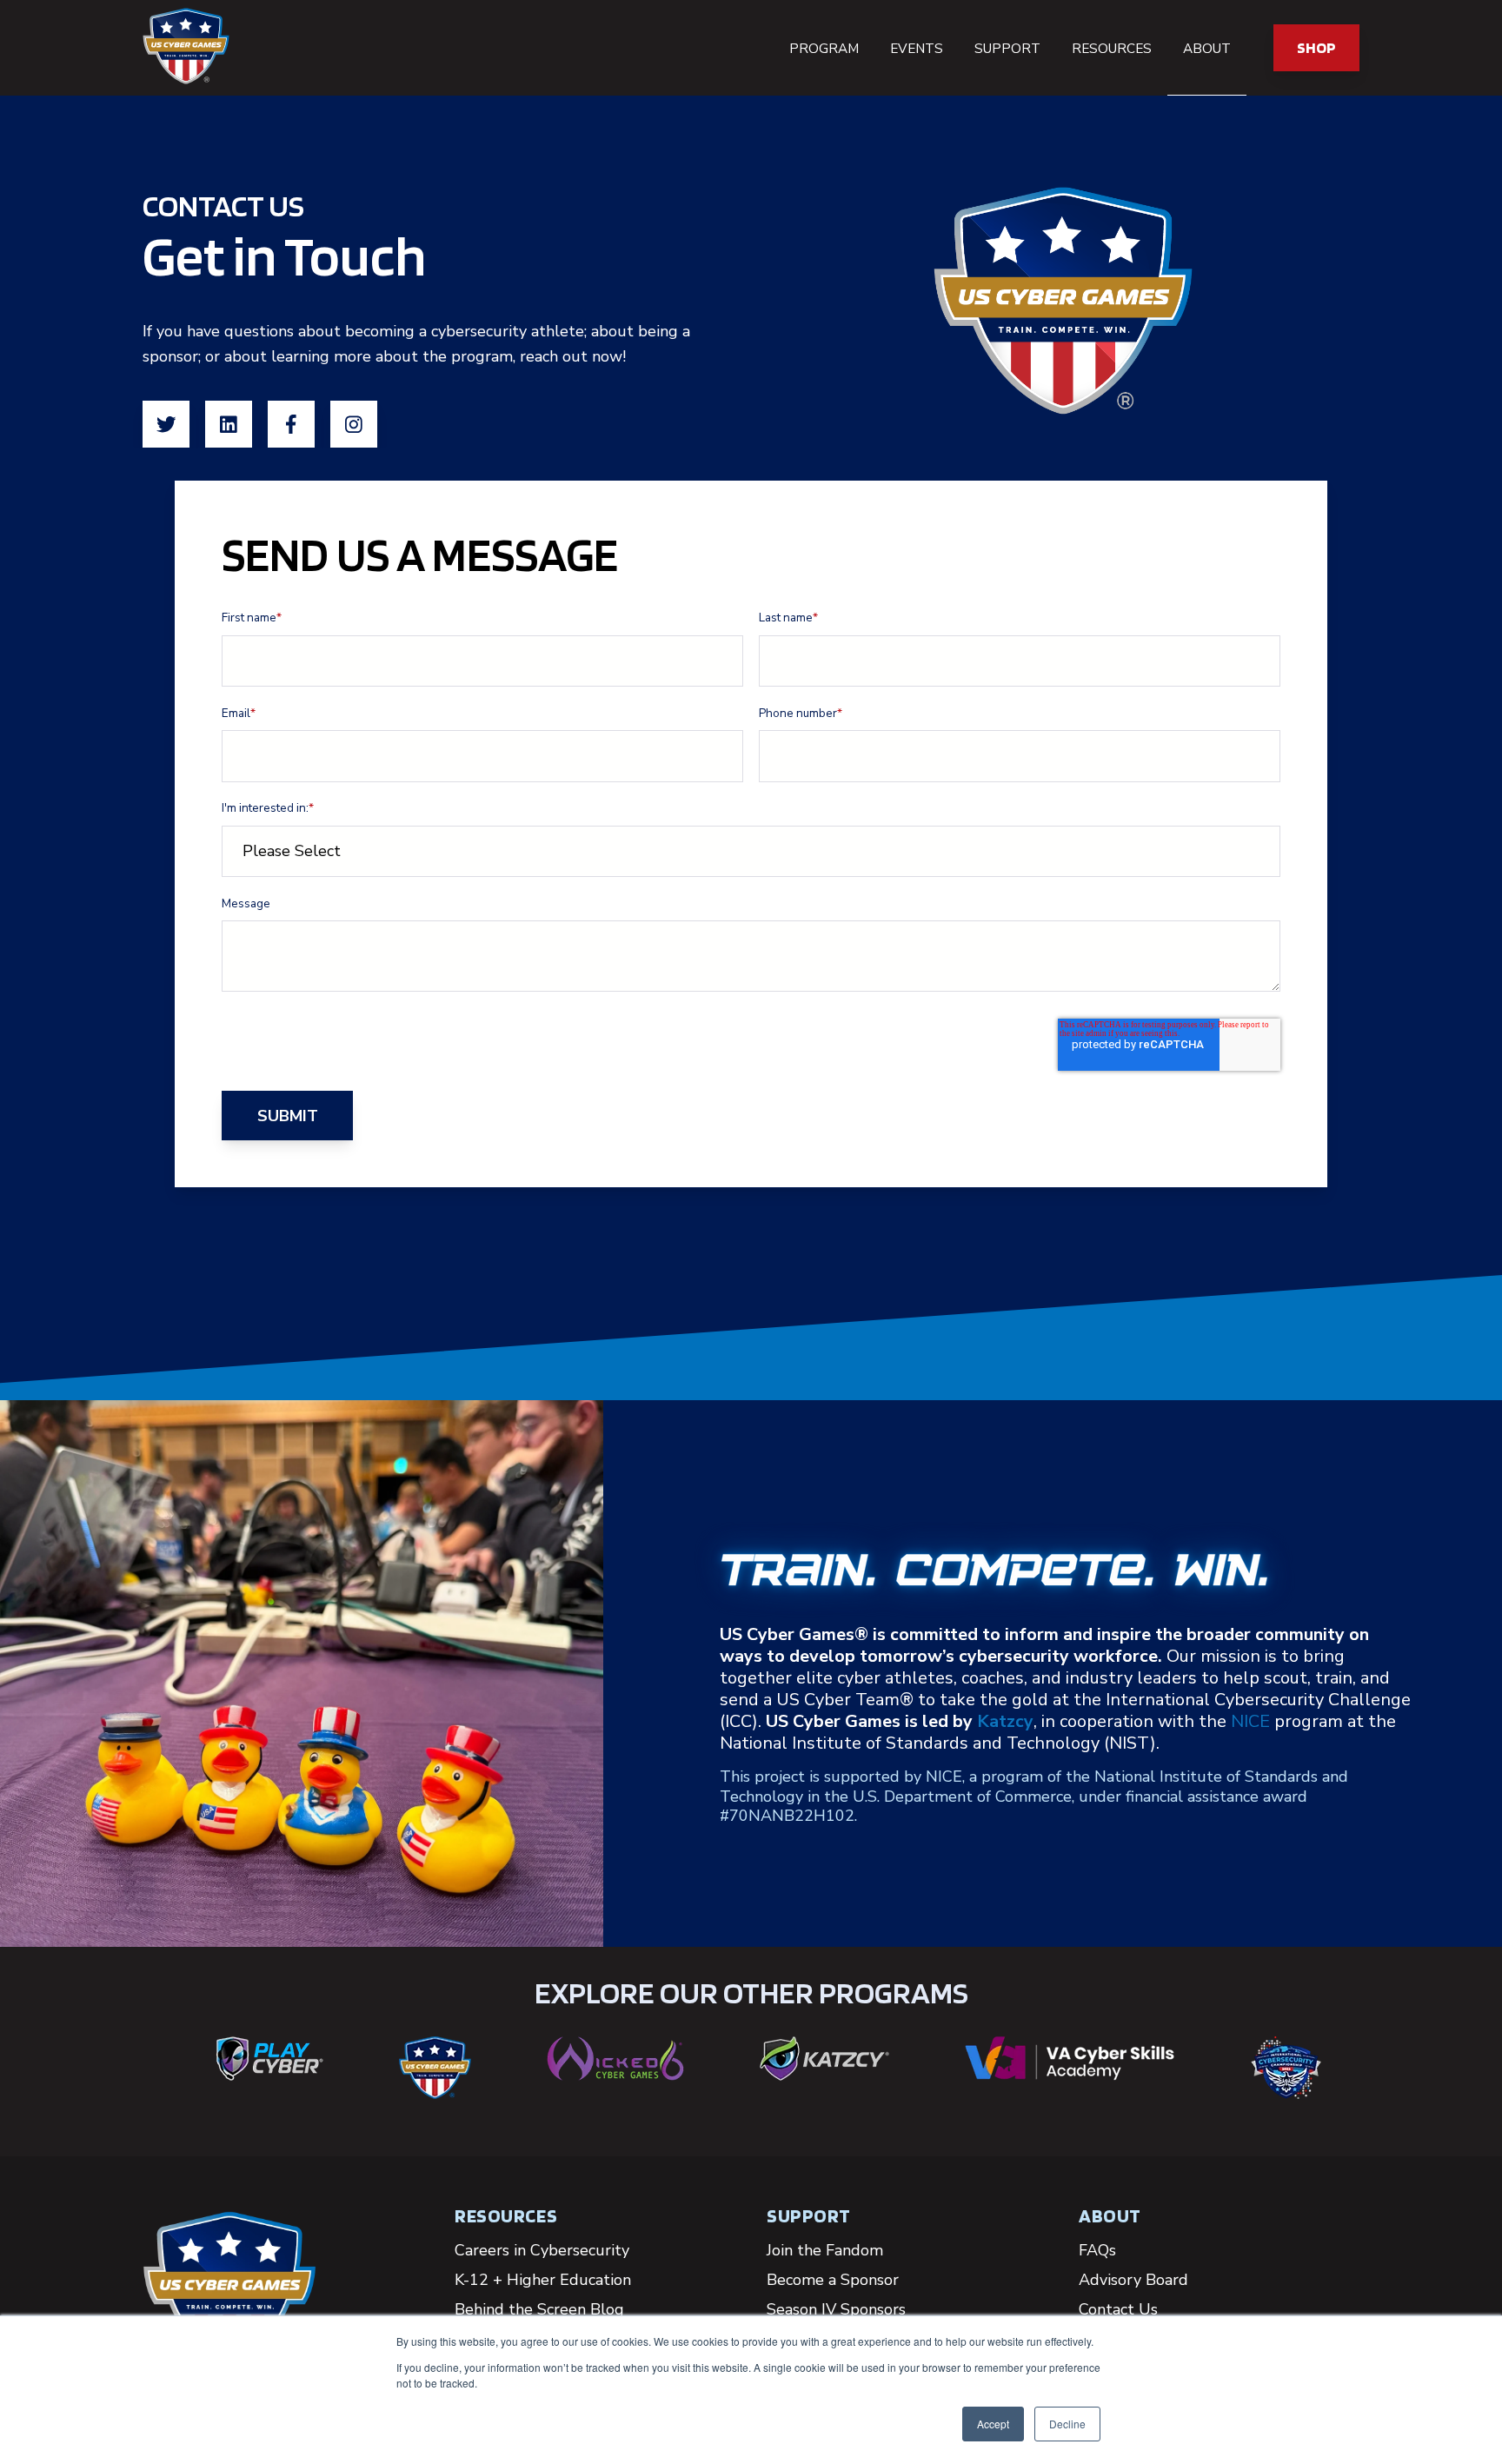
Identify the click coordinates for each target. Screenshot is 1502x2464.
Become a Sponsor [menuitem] (833, 2280)
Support (1007, 49)
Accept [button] (993, 2424)
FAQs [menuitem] (1097, 2250)
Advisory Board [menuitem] (1133, 2280)
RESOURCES (506, 2215)
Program (824, 49)
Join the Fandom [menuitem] (825, 2250)
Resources (1112, 49)
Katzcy (1005, 1721)
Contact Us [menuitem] (1118, 2309)
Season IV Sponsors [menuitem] (836, 2309)
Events (917, 49)
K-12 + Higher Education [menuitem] (543, 2280)
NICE (1250, 1721)
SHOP (1316, 47)
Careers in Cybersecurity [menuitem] (542, 2250)
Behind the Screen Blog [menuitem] (539, 2309)
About (1207, 49)
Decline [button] (1067, 2424)
